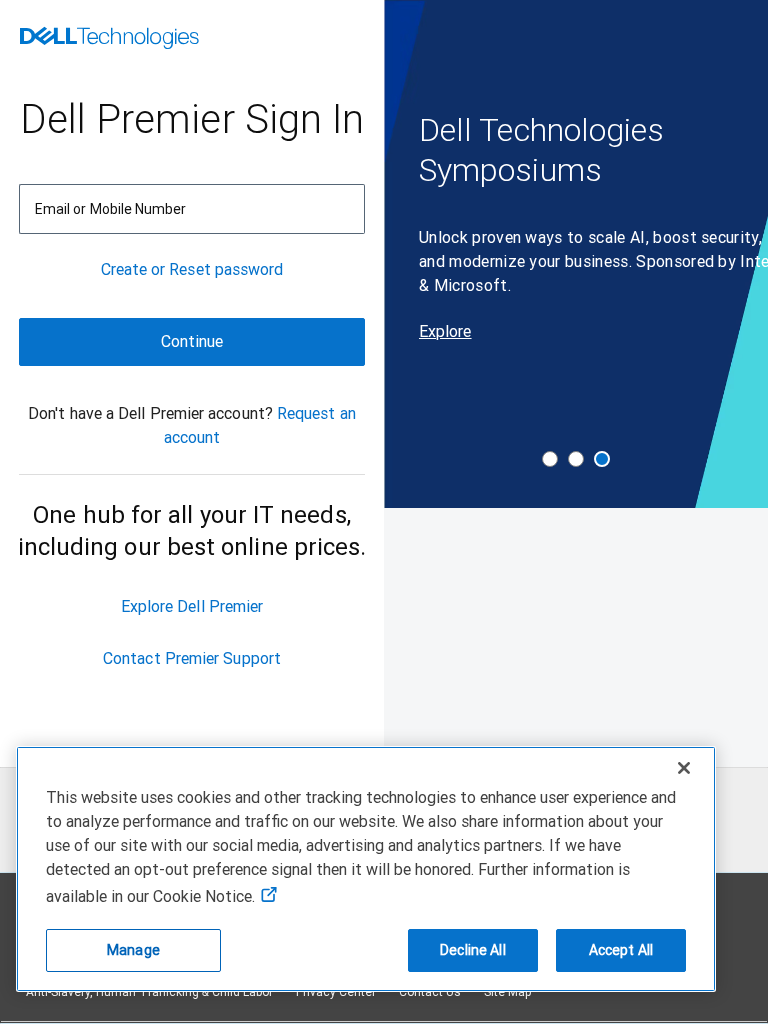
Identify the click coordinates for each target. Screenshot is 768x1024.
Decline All (473, 950)
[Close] (684, 768)
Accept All (621, 950)
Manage (133, 950)
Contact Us (430, 992)
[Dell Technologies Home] (109, 40)
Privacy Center (336, 992)
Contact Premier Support (192, 658)
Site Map (508, 992)
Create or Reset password (192, 269)
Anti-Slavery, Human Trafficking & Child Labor (149, 992)
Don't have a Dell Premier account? (150, 413)
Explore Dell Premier (192, 606)
